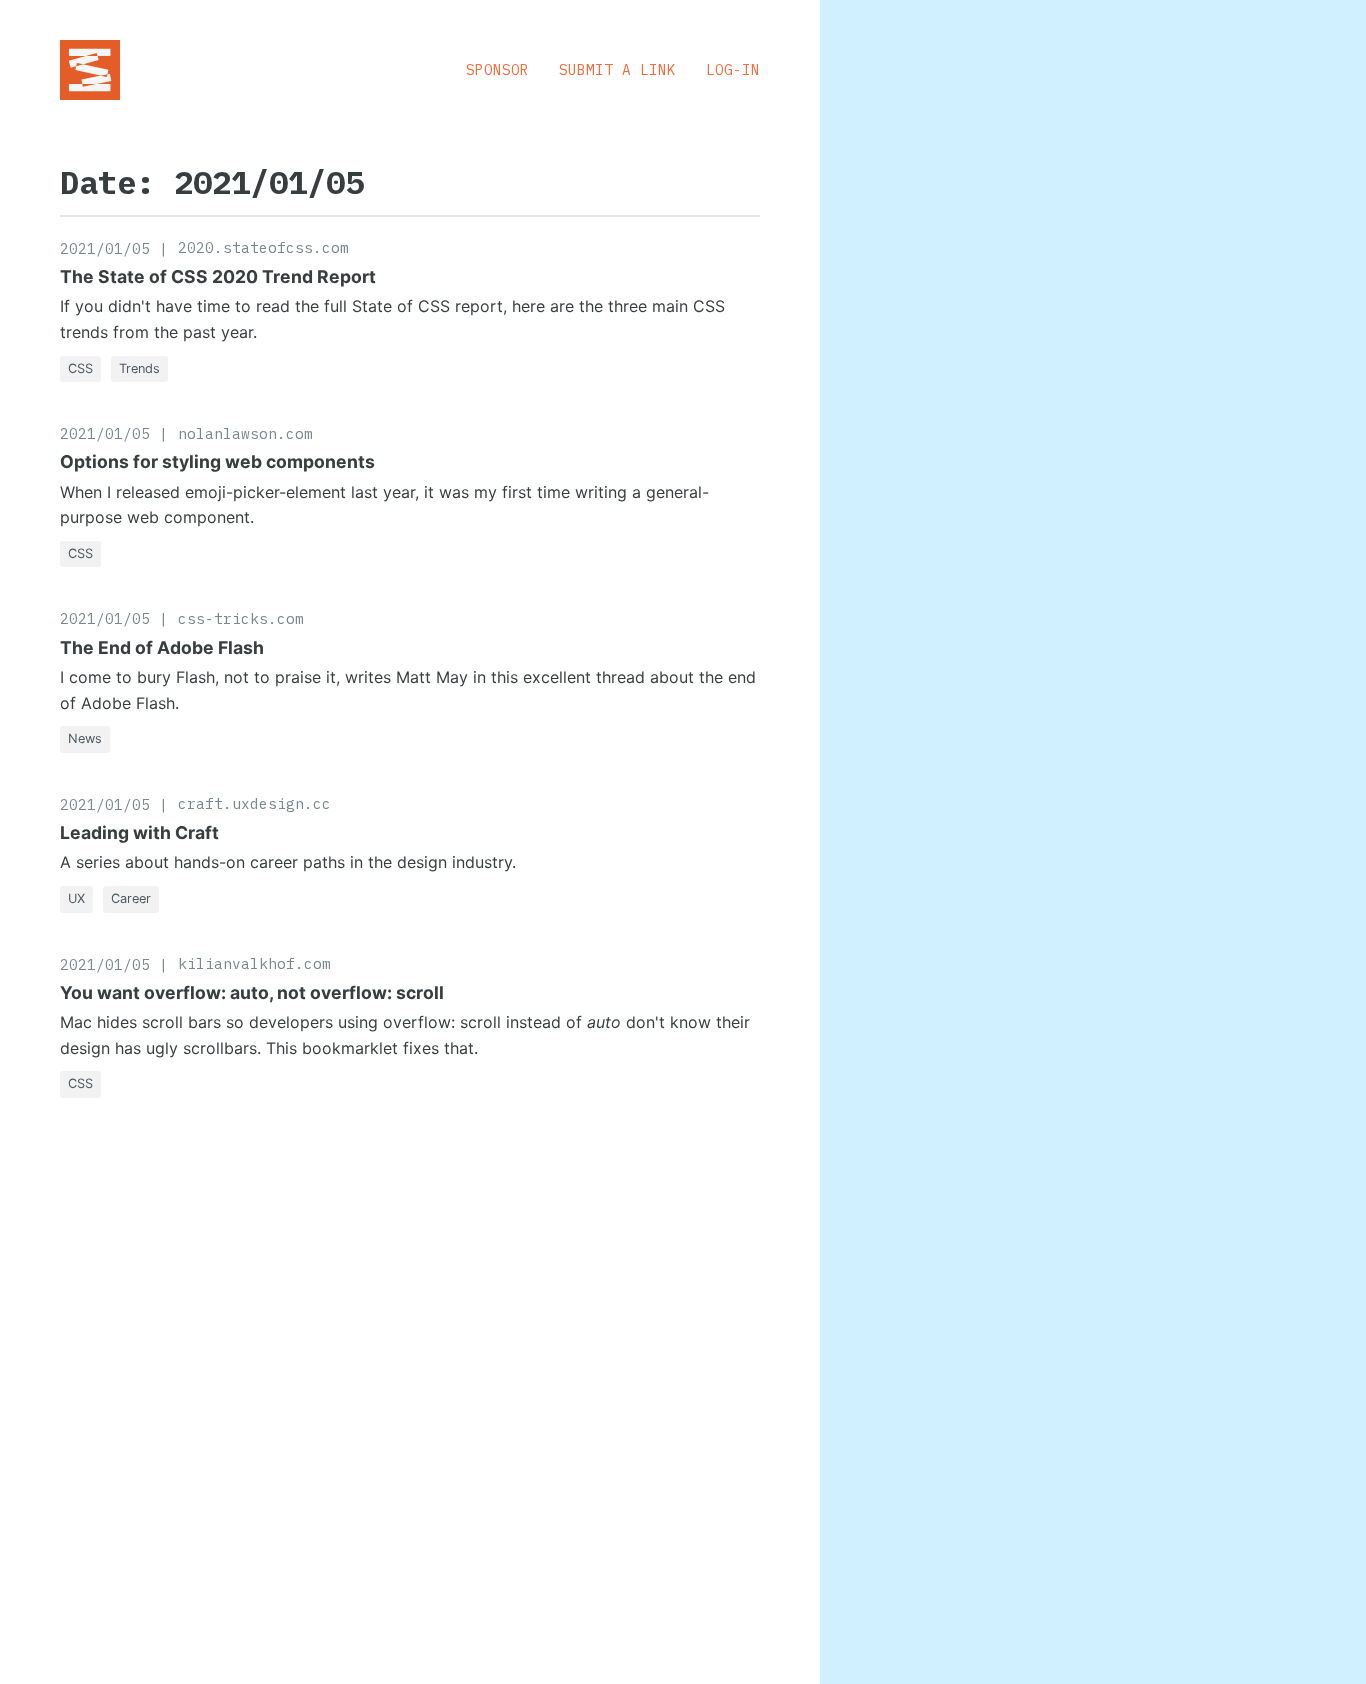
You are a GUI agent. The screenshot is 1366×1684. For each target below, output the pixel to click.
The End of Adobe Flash (162, 647)
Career (131, 898)
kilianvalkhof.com (254, 963)
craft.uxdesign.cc (254, 803)
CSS (80, 368)
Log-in (733, 69)
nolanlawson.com (245, 433)
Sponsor (497, 69)
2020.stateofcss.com (263, 247)
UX (76, 898)
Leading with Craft (139, 832)
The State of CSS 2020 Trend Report (218, 276)
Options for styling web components (217, 461)
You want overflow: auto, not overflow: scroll (252, 992)
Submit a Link (617, 69)
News (85, 738)
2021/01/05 (105, 248)
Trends (139, 368)
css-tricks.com (241, 618)
